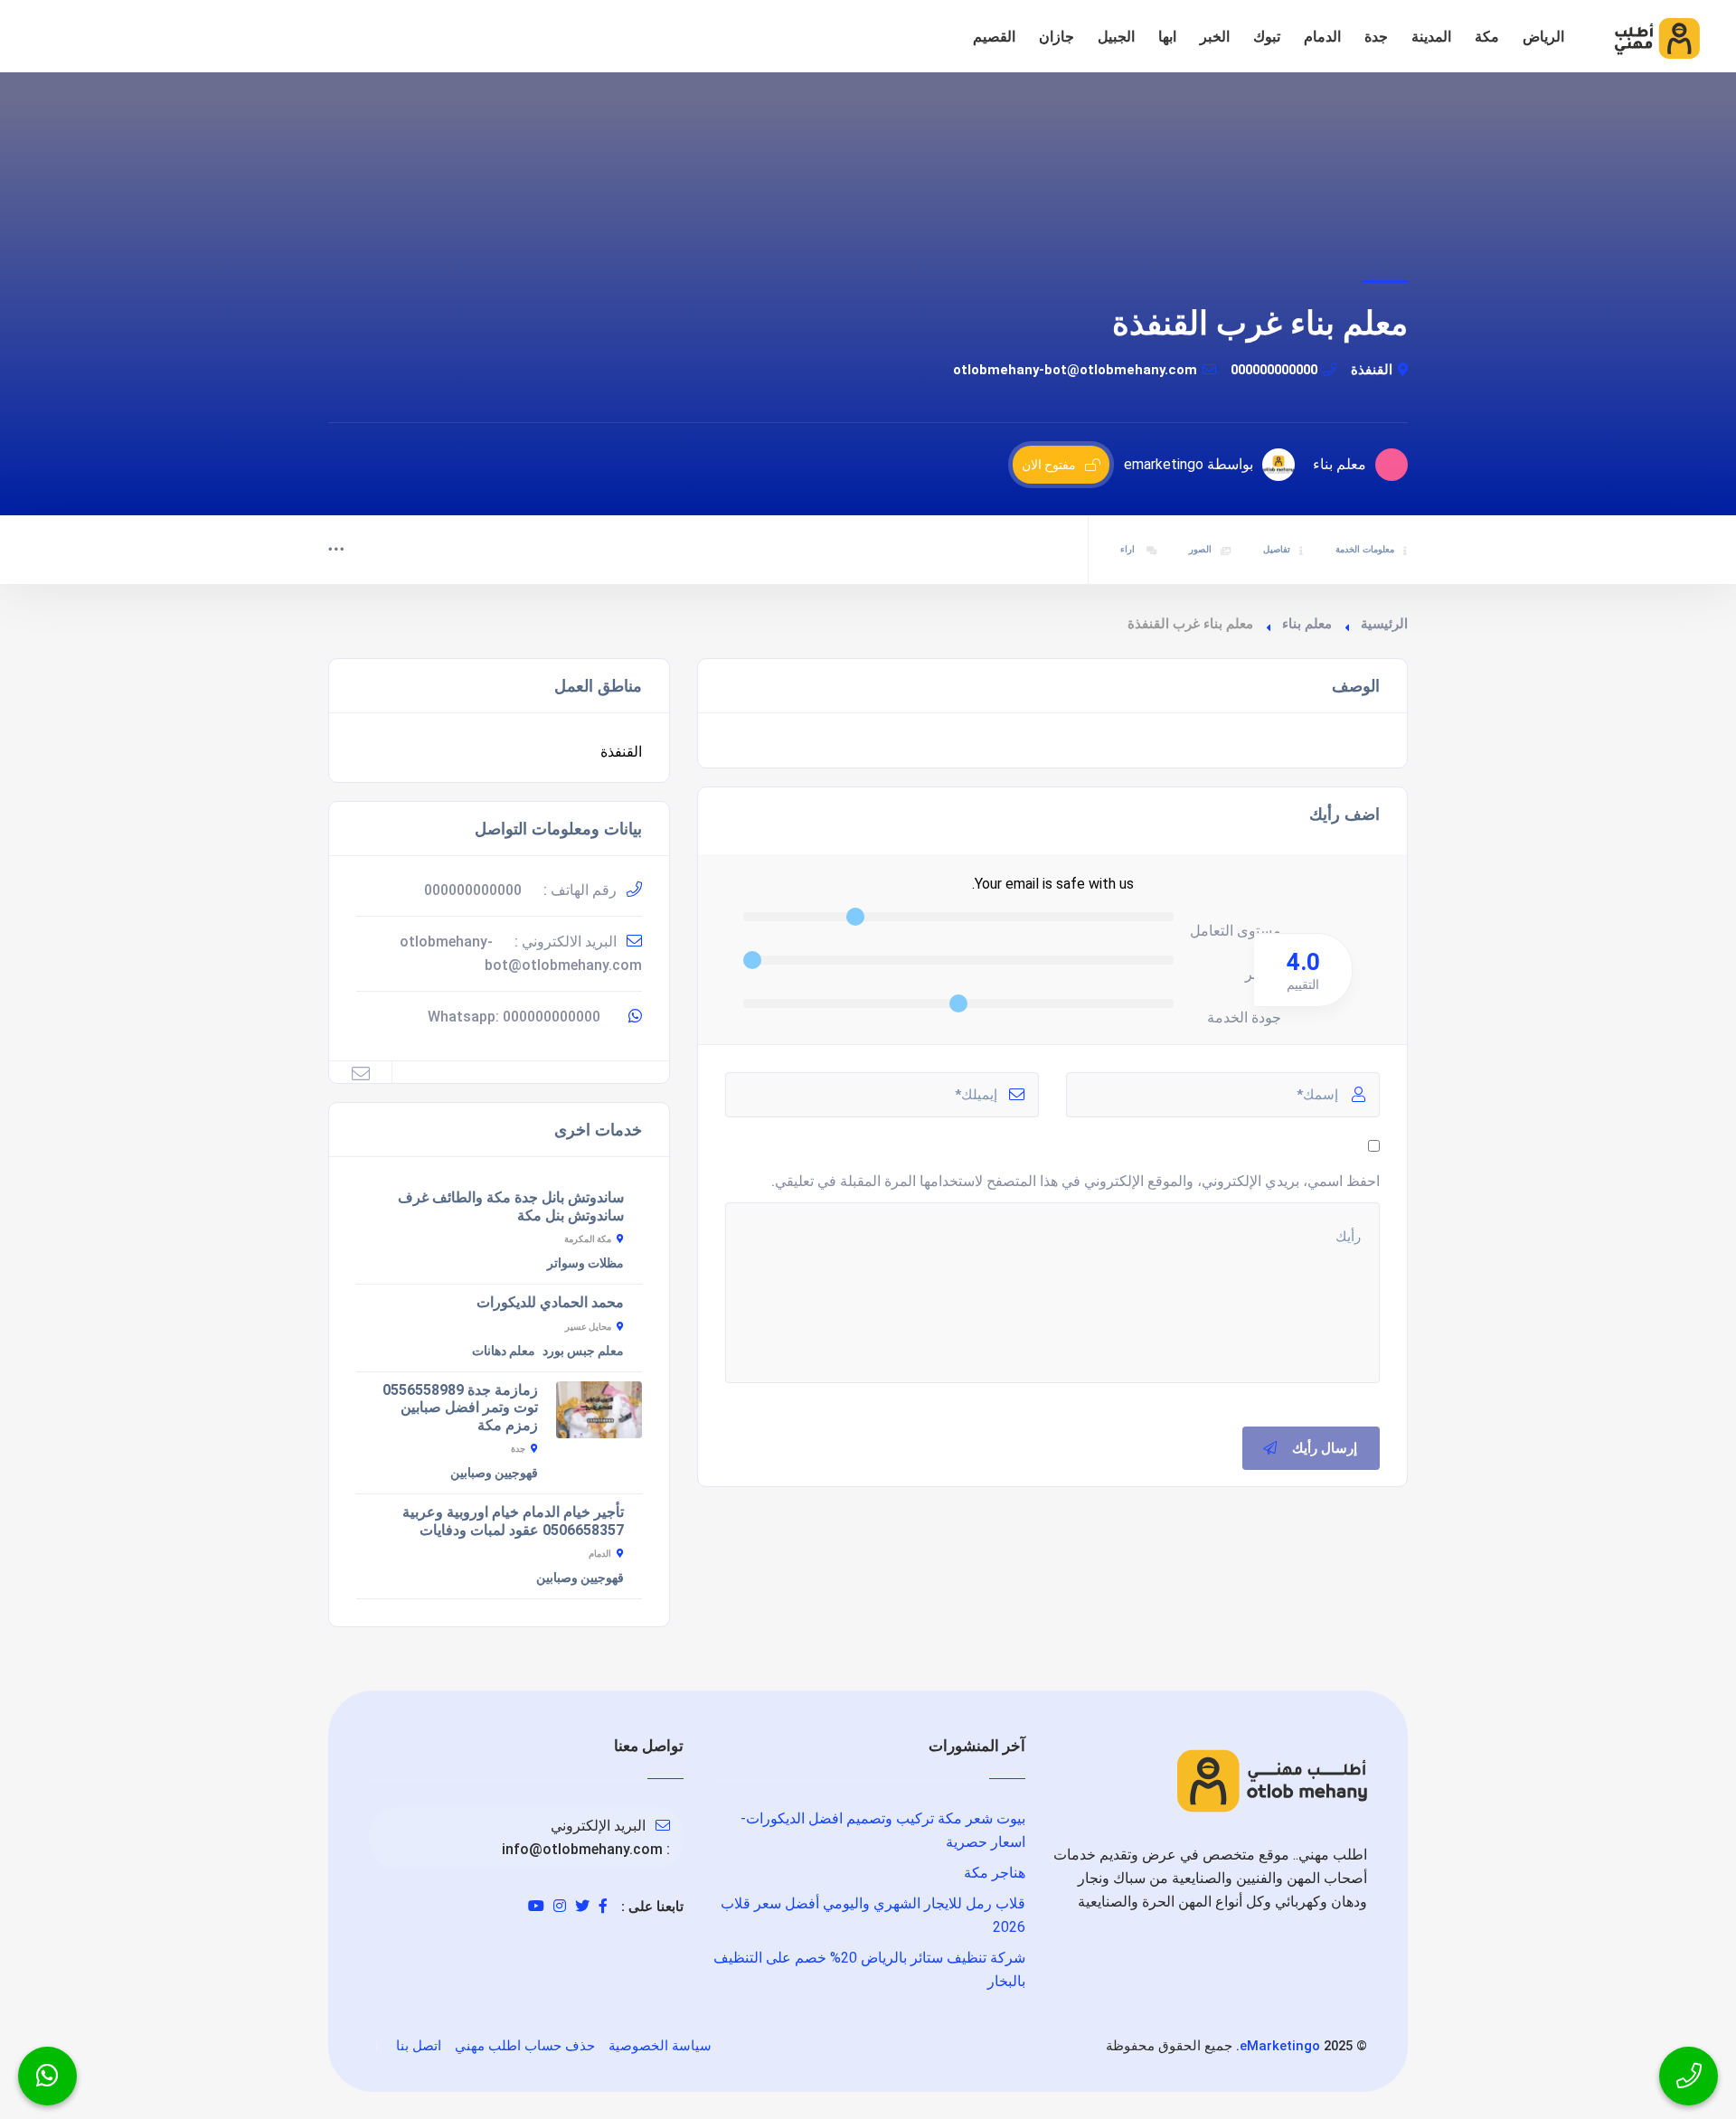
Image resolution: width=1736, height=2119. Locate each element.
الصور (1200, 549)
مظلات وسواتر (585, 1263)
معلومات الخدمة (1365, 549)
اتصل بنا (419, 2046)
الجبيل (1116, 37)
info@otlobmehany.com (582, 1849)
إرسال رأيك (1325, 1448)
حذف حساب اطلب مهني (525, 2046)
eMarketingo (1280, 2046)
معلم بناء (1307, 624)
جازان (1057, 37)
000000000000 (1274, 370)
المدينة (1431, 37)
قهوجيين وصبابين (494, 1473)
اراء (1129, 549)
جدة (1376, 37)
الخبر (1215, 37)
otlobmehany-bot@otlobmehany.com (1075, 370)
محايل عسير (588, 1327)
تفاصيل (1277, 549)
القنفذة (1372, 370)
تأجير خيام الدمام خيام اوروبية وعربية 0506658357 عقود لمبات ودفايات (513, 1521)
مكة (1487, 37)
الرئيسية (1384, 624)
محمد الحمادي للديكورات (550, 1302)
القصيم (994, 37)
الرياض (1543, 37)
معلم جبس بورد (583, 1351)
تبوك (1267, 37)
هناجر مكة (995, 1873)
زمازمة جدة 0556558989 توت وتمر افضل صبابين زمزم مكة (460, 1408)
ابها (1167, 37)
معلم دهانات (504, 1351)
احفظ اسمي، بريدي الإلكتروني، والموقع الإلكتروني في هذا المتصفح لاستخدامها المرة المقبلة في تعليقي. (1076, 1181)
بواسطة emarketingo (1189, 464)
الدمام (1322, 37)
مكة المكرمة (588, 1239)
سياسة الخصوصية (660, 2046)
